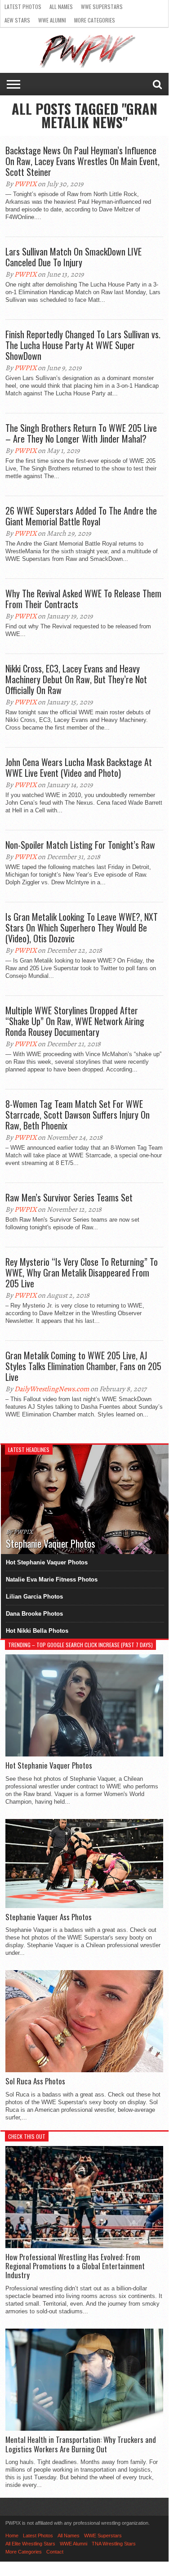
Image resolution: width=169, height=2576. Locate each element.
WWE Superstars (102, 7)
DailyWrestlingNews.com (52, 1389)
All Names (61, 7)
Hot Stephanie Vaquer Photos (47, 1562)
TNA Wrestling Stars (114, 2544)
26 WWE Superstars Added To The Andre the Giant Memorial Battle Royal (81, 516)
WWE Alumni (52, 20)
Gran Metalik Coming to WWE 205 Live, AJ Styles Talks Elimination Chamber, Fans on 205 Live (83, 1366)
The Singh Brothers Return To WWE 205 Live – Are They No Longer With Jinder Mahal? (81, 433)
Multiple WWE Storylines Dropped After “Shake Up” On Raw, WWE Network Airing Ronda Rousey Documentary (75, 1021)
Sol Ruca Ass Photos (35, 2081)
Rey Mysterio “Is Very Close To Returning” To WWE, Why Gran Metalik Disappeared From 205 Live (82, 1272)
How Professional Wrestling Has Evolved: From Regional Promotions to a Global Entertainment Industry (75, 2266)
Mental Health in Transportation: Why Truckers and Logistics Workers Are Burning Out (81, 2444)
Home (12, 2536)
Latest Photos (23, 7)
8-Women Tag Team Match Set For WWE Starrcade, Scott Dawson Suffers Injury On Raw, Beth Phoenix (78, 1115)
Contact (55, 2552)
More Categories (95, 20)
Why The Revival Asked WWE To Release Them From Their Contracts (83, 599)
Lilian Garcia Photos (34, 1597)
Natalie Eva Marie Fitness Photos (52, 1579)
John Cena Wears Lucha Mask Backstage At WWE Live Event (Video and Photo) (79, 767)
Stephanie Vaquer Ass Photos (49, 1917)
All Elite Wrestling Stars (30, 2544)
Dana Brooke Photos (34, 1614)
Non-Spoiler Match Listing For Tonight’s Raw (80, 845)
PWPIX (25, 184)
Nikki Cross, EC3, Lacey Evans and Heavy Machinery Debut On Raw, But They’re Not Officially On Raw (76, 679)
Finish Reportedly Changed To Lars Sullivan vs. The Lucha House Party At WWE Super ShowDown (83, 345)
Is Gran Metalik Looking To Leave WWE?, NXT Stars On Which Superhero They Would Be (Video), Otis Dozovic (82, 927)
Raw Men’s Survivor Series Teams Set (69, 1197)
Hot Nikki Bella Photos (37, 1631)
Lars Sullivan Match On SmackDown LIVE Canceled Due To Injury (73, 257)
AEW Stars (17, 20)
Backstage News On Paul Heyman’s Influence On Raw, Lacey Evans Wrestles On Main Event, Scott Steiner (82, 161)
